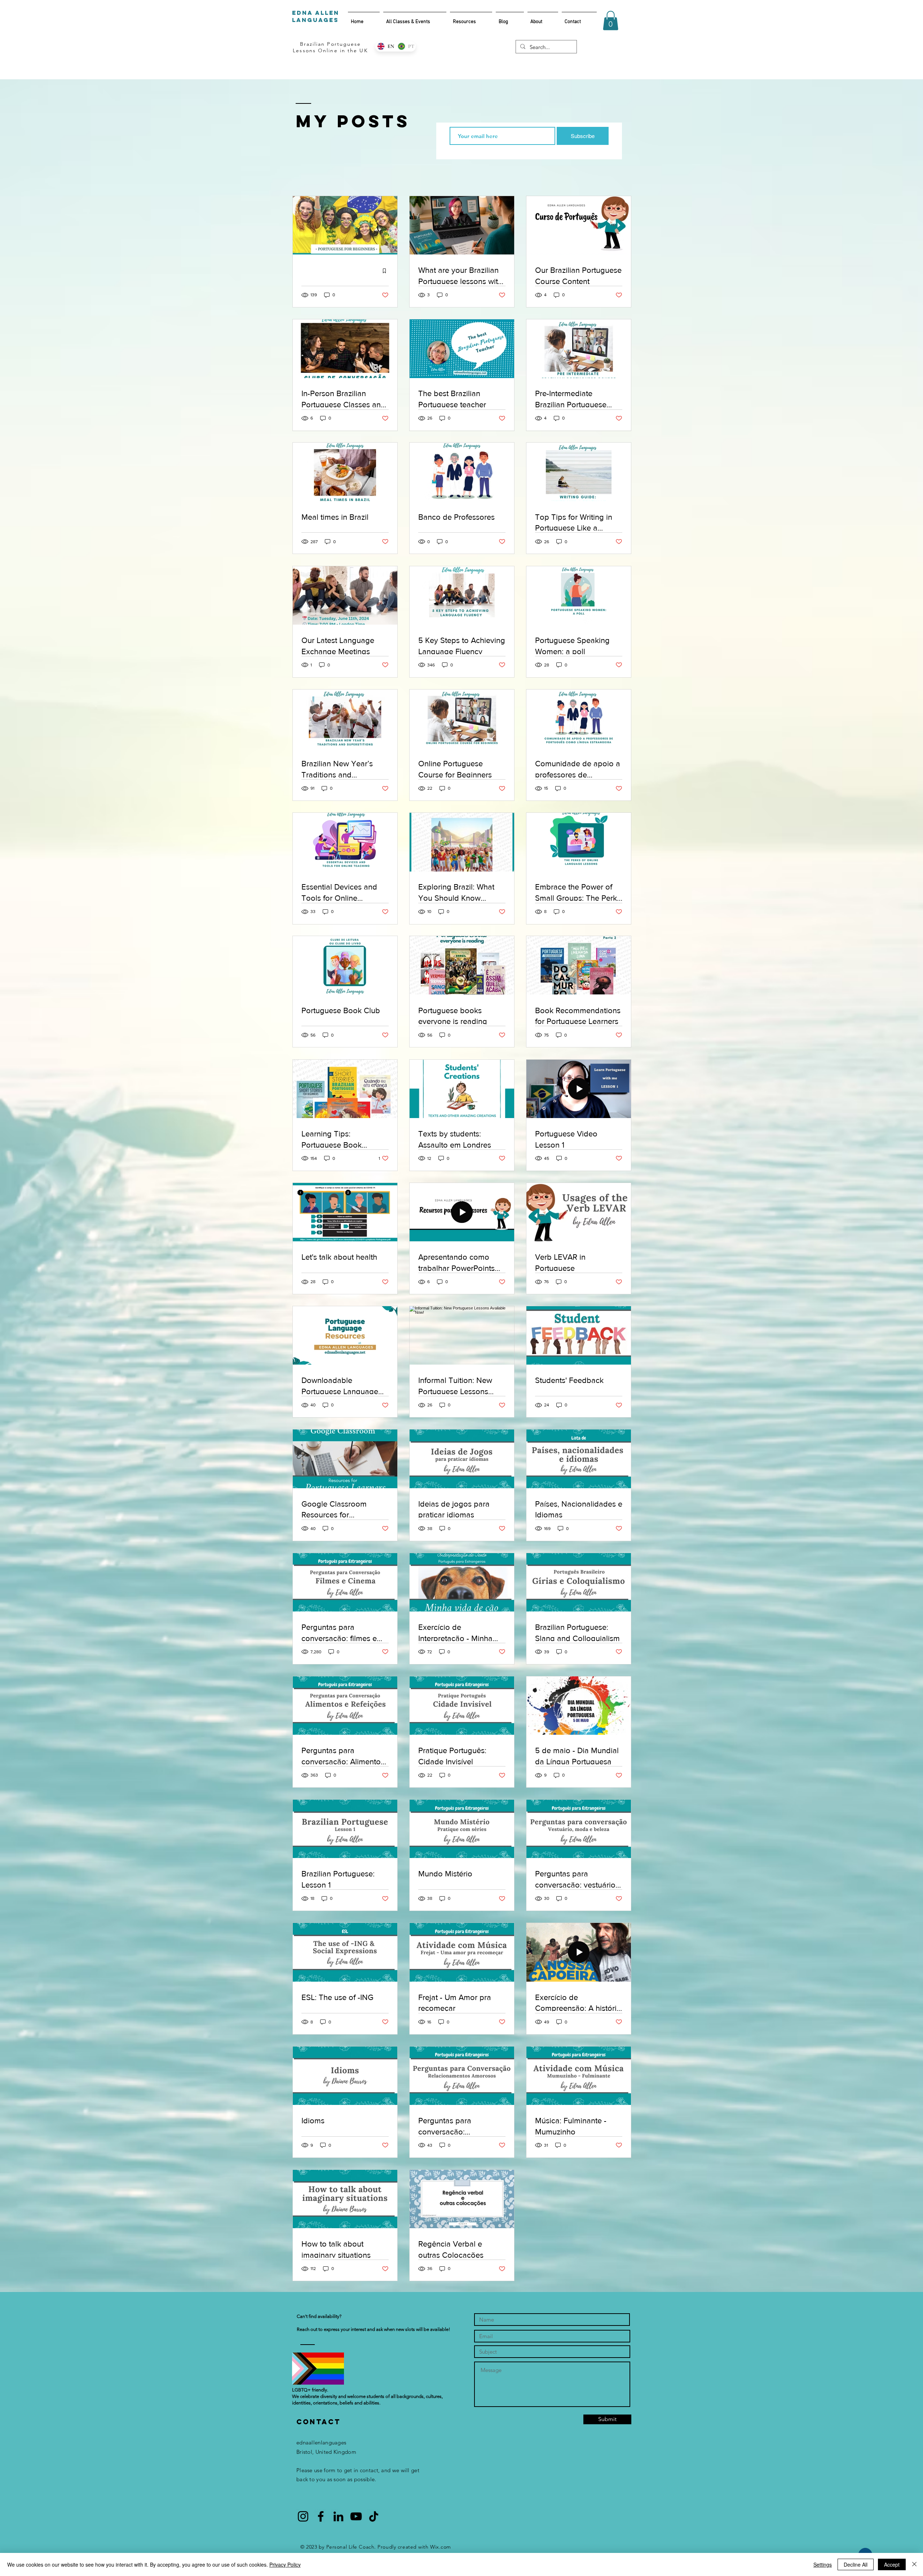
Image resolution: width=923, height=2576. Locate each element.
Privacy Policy (285, 2564)
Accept (892, 2564)
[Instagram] (303, 2516)
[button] (611, 21)
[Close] (914, 2564)
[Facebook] (321, 2516)
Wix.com (441, 2547)
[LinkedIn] (338, 2516)
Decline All (856, 2564)
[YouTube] (356, 2516)
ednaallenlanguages (321, 2442)
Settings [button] (823, 2564)
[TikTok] (374, 2516)
